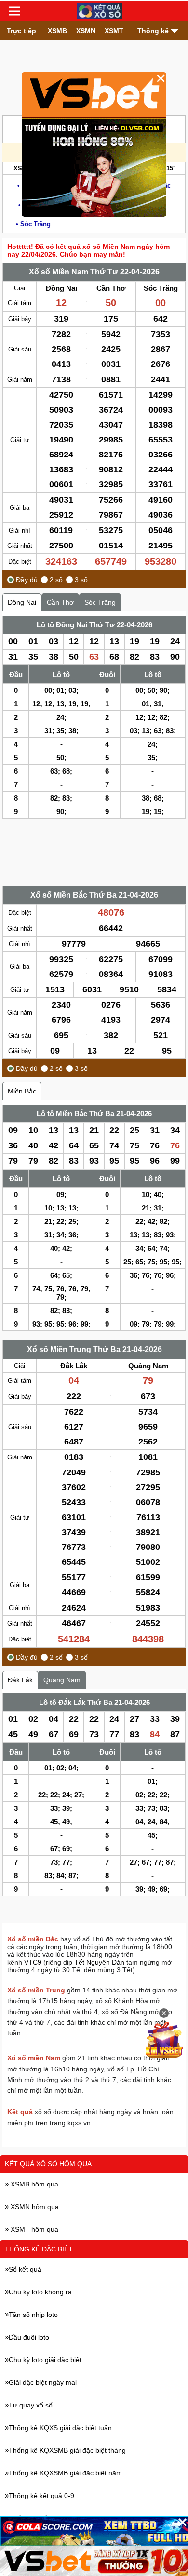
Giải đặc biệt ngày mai (43, 2382)
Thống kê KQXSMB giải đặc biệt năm (65, 2473)
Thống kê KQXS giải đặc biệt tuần (60, 2428)
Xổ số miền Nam (34, 2058)
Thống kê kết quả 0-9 (41, 2496)
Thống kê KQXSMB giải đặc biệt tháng (67, 2450)
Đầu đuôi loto (29, 2337)
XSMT (114, 31)
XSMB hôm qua (34, 2184)
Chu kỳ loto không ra (40, 2292)
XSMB (57, 31)
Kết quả (20, 2112)
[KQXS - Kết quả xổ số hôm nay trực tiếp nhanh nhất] (100, 11)
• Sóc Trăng (33, 224)
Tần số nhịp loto (33, 2315)
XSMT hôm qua (34, 2229)
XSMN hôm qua (34, 2207)
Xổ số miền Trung (36, 1990)
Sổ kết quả (25, 2269)
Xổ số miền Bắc (33, 1939)
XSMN (86, 31)
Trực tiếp (21, 31)
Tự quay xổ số (31, 2405)
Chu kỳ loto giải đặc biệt (45, 2360)
